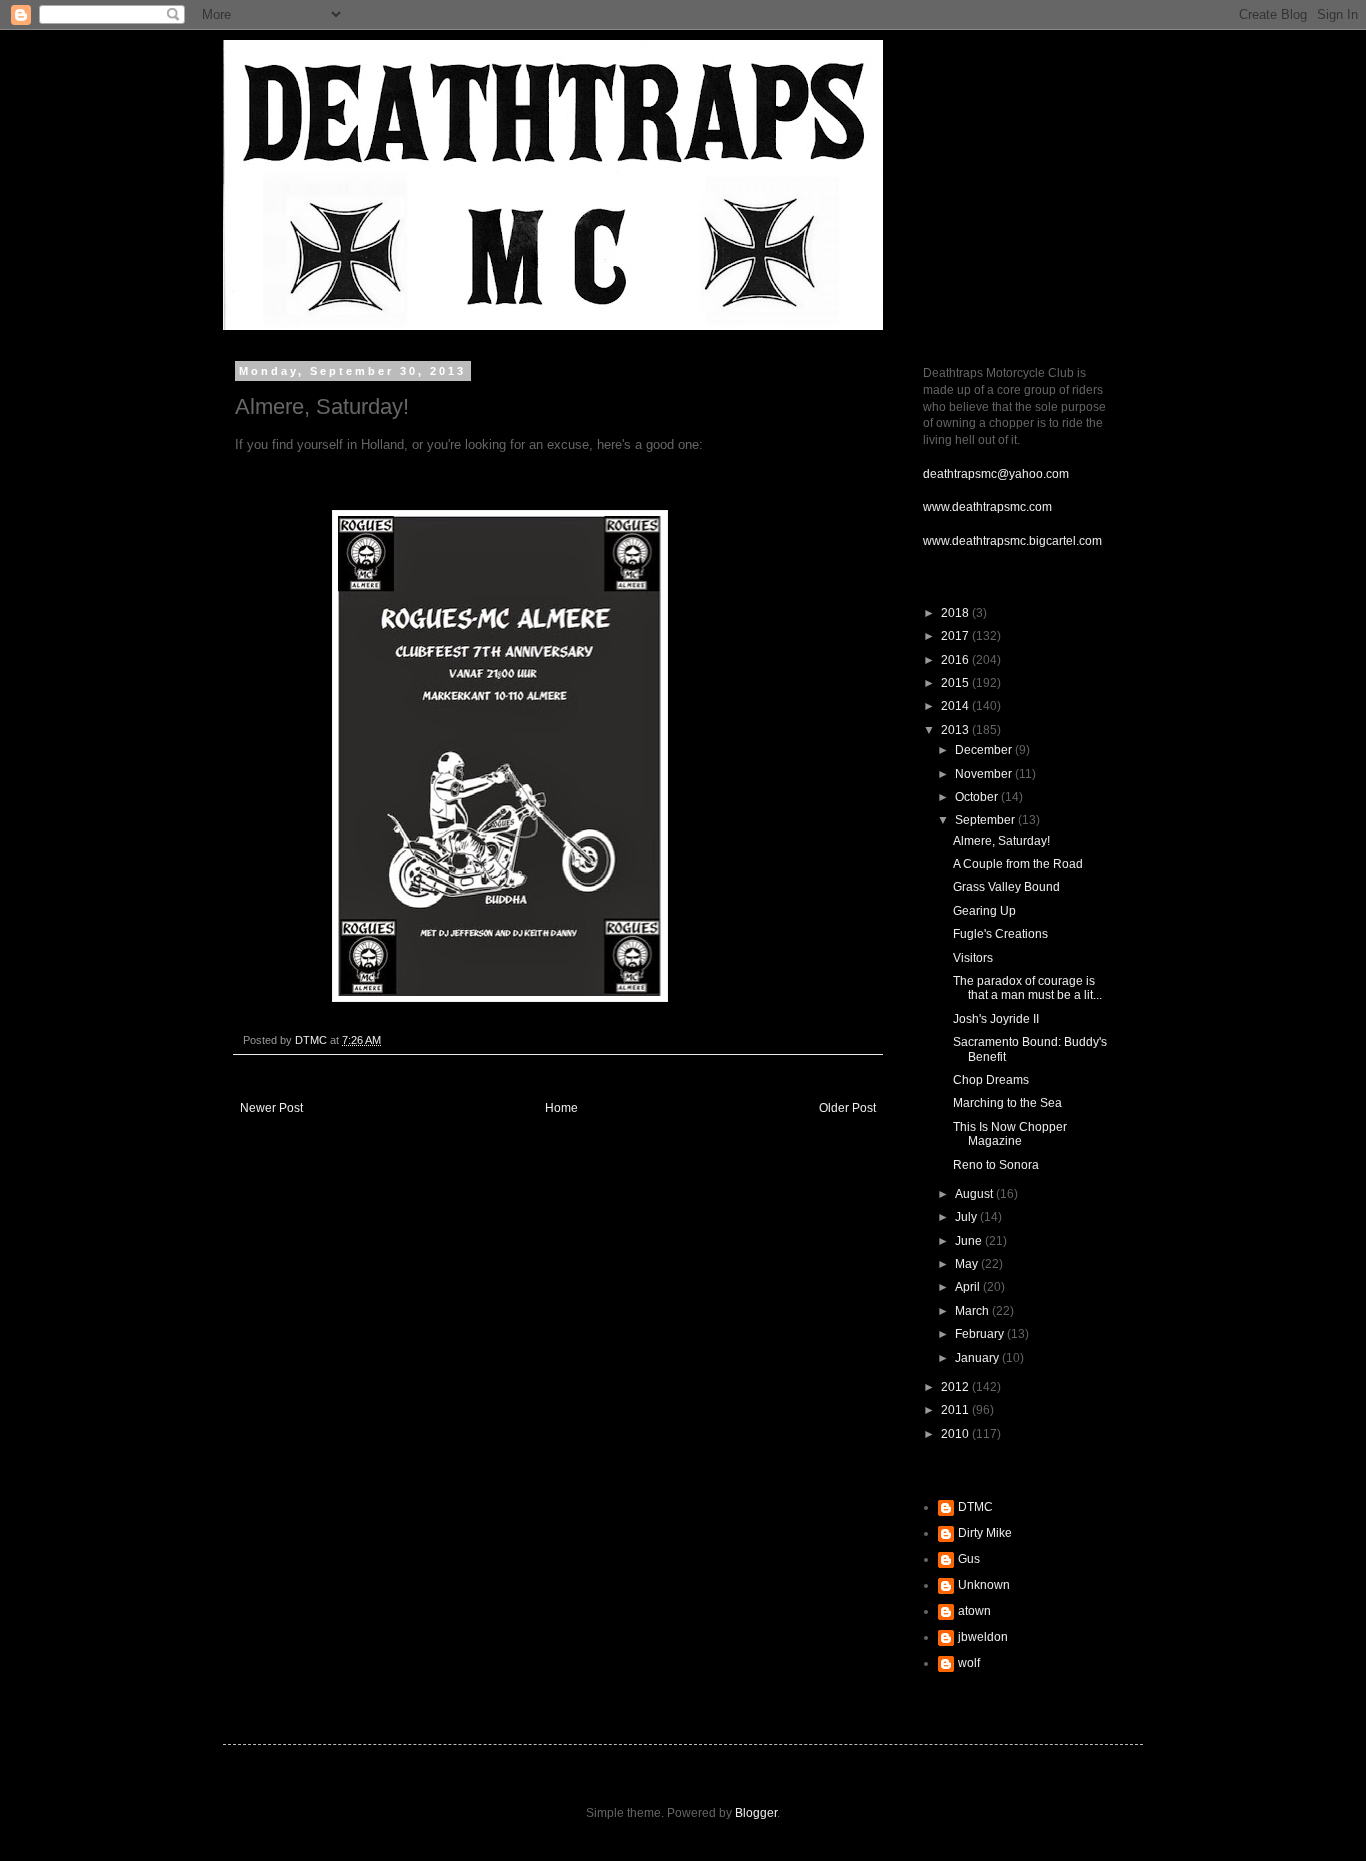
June (970, 1241)
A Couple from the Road (1018, 864)
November (985, 774)
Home (561, 1108)
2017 (956, 636)
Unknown (984, 1585)
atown (974, 1611)
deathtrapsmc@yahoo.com (996, 474)
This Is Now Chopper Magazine (1010, 1134)
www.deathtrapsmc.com (987, 507)
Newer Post (271, 1108)
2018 (956, 613)
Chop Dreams (991, 1080)
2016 (956, 660)
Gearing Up (984, 911)
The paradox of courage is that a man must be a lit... (1027, 988)
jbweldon (983, 1637)
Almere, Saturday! (1001, 841)
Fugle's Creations (1000, 934)
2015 (956, 683)
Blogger (756, 1813)
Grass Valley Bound (1006, 887)
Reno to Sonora (996, 1165)
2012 (956, 1387)
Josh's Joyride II (996, 1019)
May (968, 1264)
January (978, 1358)
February (981, 1334)
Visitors (973, 958)
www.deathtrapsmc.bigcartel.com (1012, 541)
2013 (956, 730)
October (978, 797)
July (967, 1217)
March (973, 1311)
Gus (969, 1559)
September (986, 820)
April (969, 1287)
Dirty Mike (985, 1533)
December (985, 750)
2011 (956, 1410)
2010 (956, 1434)
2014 (956, 706)
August (975, 1194)
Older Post (847, 1108)
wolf (969, 1663)
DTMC (975, 1507)
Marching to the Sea (1007, 1103)
